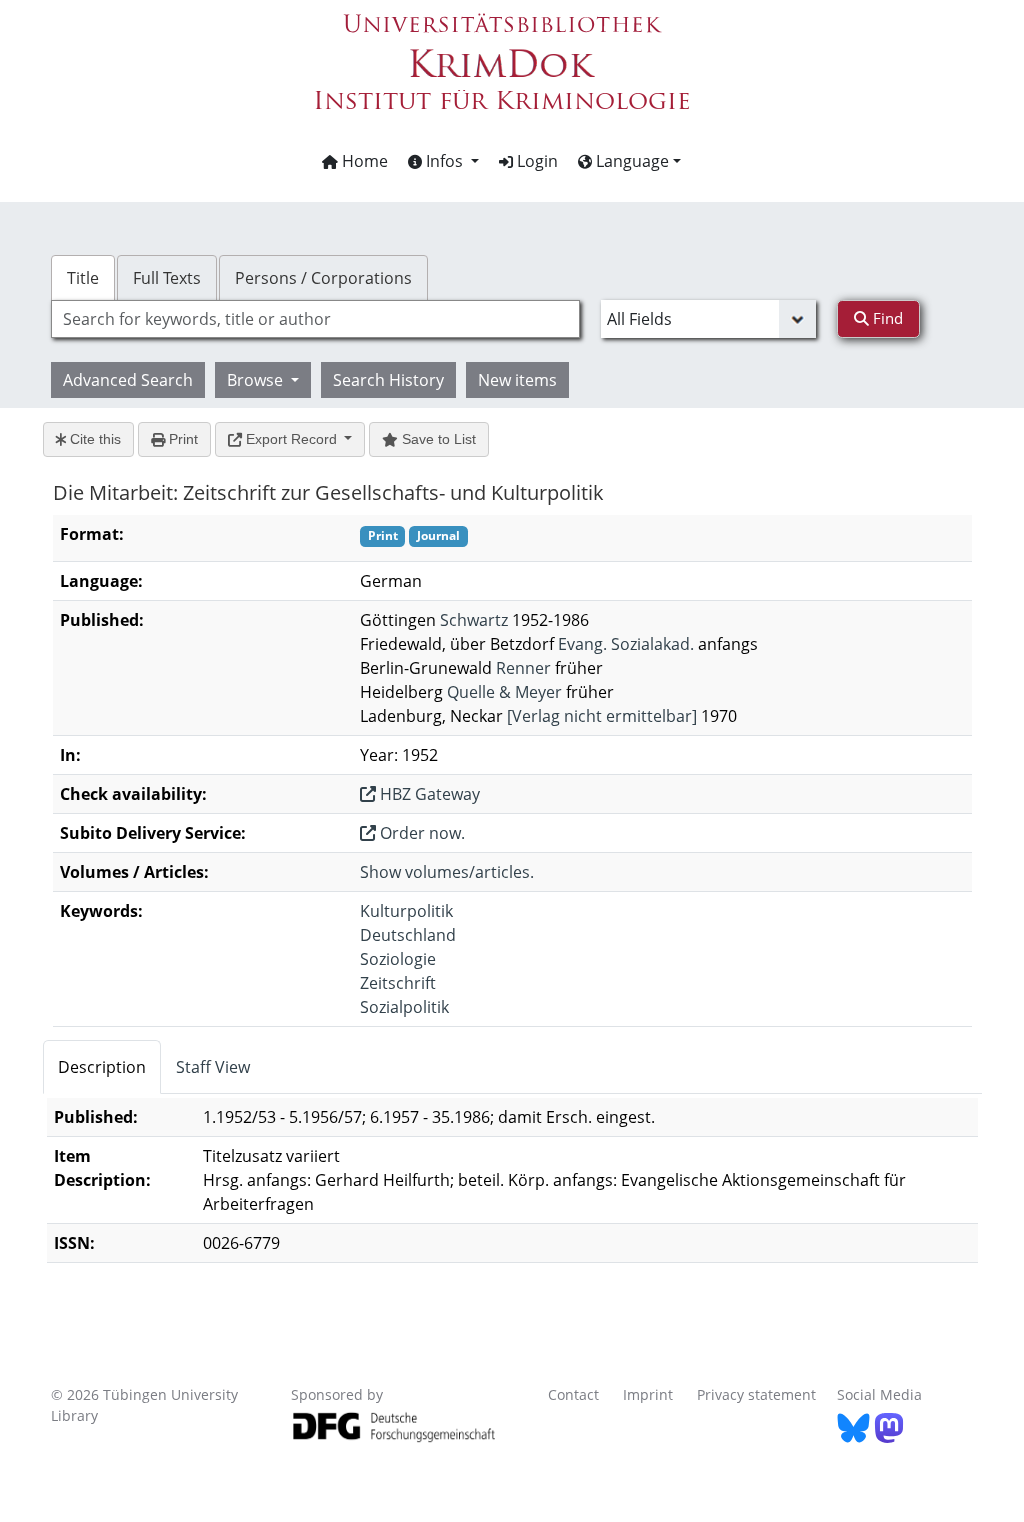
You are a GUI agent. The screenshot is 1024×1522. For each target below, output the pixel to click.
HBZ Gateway (428, 794)
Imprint (648, 1394)
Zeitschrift (398, 983)
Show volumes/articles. (447, 872)
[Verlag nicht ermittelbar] (602, 716)
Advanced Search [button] (128, 380)
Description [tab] (102, 1067)
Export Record (291, 439)
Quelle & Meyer (504, 692)
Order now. (420, 833)
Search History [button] (388, 380)
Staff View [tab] (213, 1067)
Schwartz (474, 620)
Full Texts (167, 278)
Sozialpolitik (404, 1007)
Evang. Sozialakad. (626, 644)
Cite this (93, 439)
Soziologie (398, 959)
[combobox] (315, 319)
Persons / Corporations (323, 278)
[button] (443, 161)
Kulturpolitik (406, 911)
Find (886, 318)
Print (181, 439)
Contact (573, 1394)
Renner (523, 668)
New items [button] (517, 380)
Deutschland (408, 935)
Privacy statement (756, 1394)
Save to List (437, 439)
